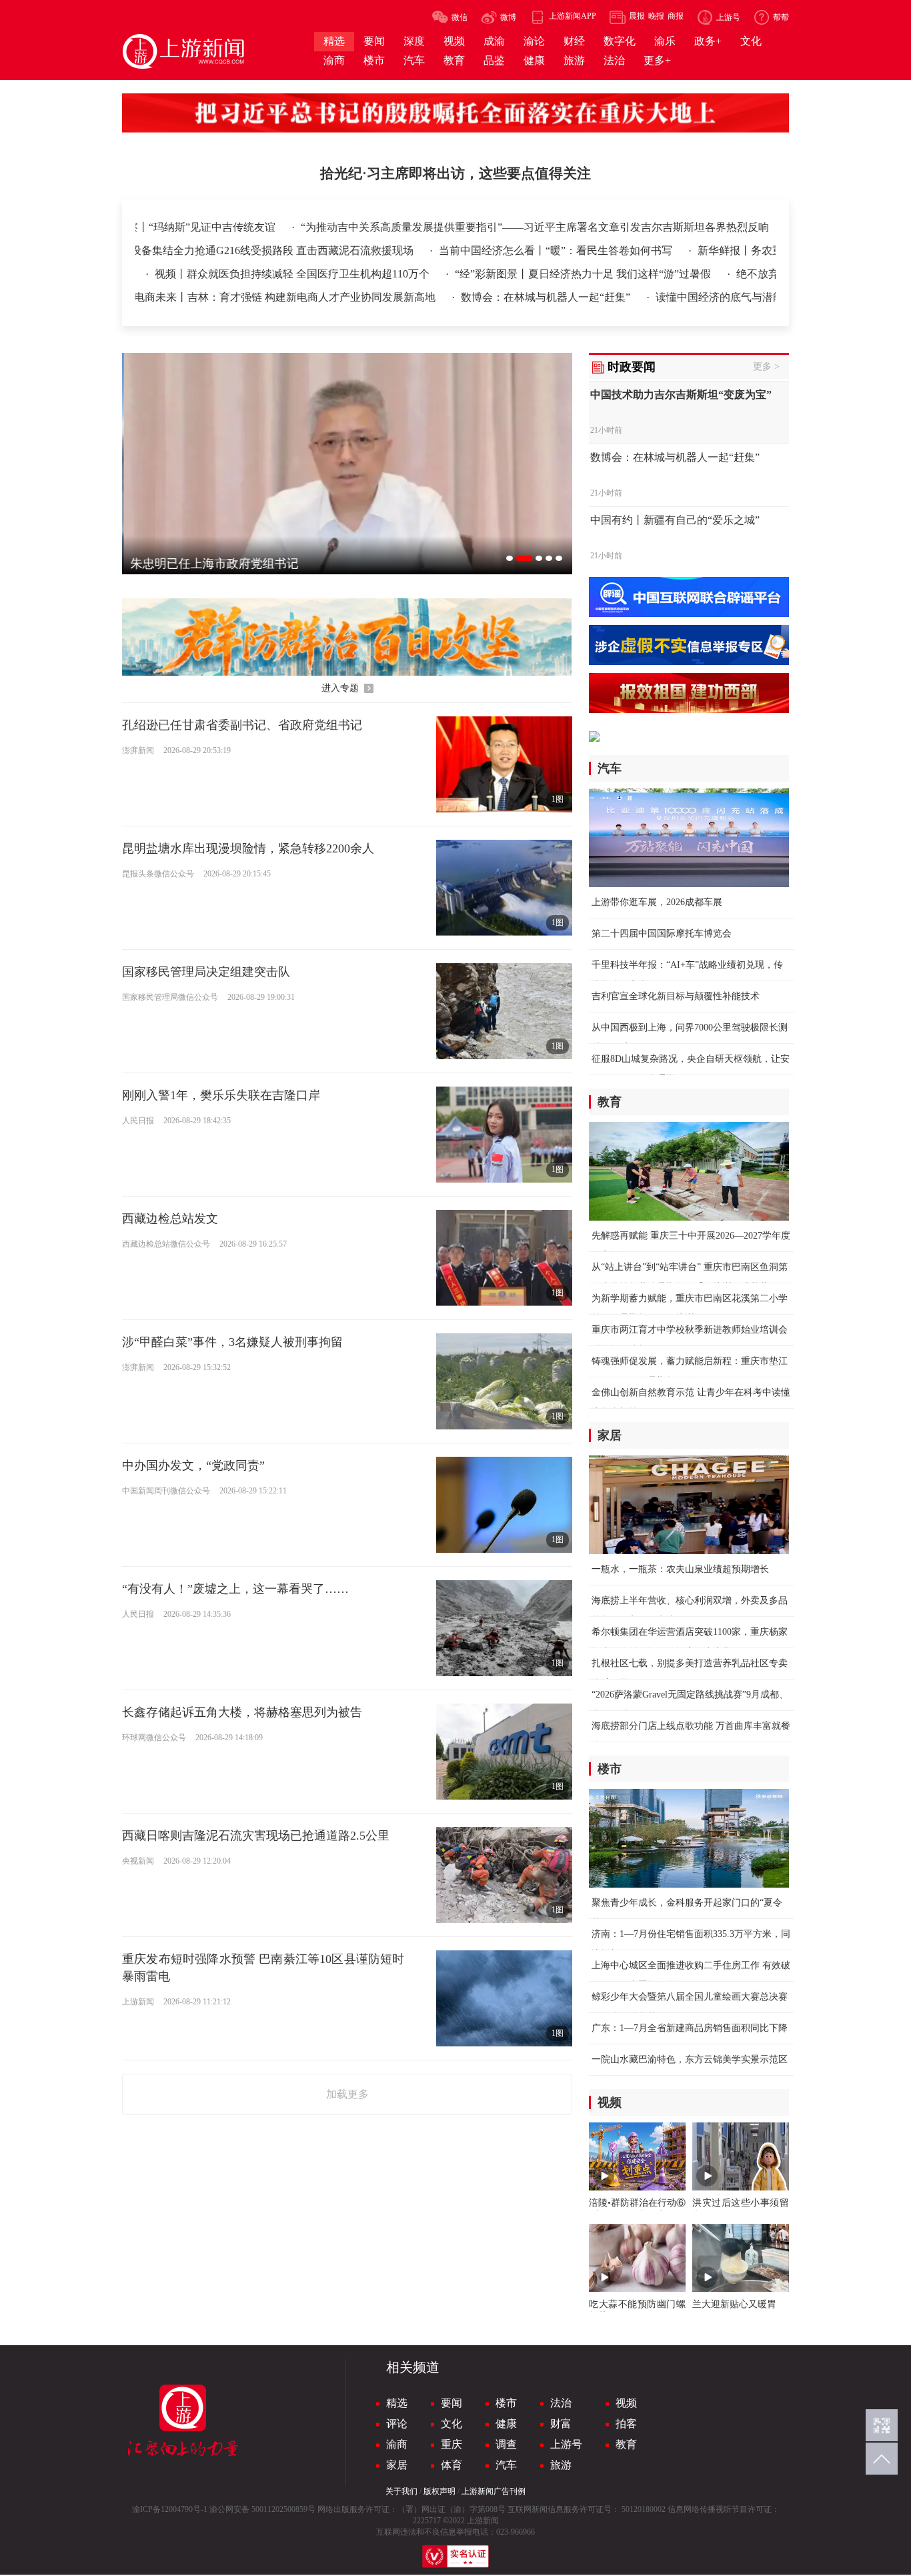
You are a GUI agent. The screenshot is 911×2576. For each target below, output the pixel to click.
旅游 (561, 2465)
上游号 (566, 2444)
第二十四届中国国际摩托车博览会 (662, 933)
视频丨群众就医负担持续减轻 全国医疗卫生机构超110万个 (229, 274)
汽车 (506, 2465)
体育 (451, 2465)
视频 (626, 2403)
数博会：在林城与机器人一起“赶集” (532, 297)
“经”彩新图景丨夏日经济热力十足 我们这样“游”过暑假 (520, 274)
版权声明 (439, 2491)
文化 (451, 2424)
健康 (506, 2424)
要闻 (451, 2403)
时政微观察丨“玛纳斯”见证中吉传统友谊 (498, 227)
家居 (397, 2465)
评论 (397, 2424)
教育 (626, 2444)
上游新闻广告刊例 (494, 2491)
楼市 (506, 2403)
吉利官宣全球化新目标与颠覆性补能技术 (676, 996)
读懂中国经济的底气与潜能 (705, 297)
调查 (506, 2444)
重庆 (451, 2444)
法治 (561, 2403)
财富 (561, 2424)
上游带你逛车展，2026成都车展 (657, 902)
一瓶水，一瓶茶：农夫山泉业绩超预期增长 (680, 1569)
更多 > (766, 367)
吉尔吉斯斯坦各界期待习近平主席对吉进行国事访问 (254, 227)
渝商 (397, 2444)
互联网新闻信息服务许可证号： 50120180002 (587, 2509)
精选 (397, 2403)
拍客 (626, 2424)
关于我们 (401, 2491)
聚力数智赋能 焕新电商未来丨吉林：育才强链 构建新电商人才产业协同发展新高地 (227, 297)
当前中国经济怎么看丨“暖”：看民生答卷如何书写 (494, 250)
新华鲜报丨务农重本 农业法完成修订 (721, 250)
